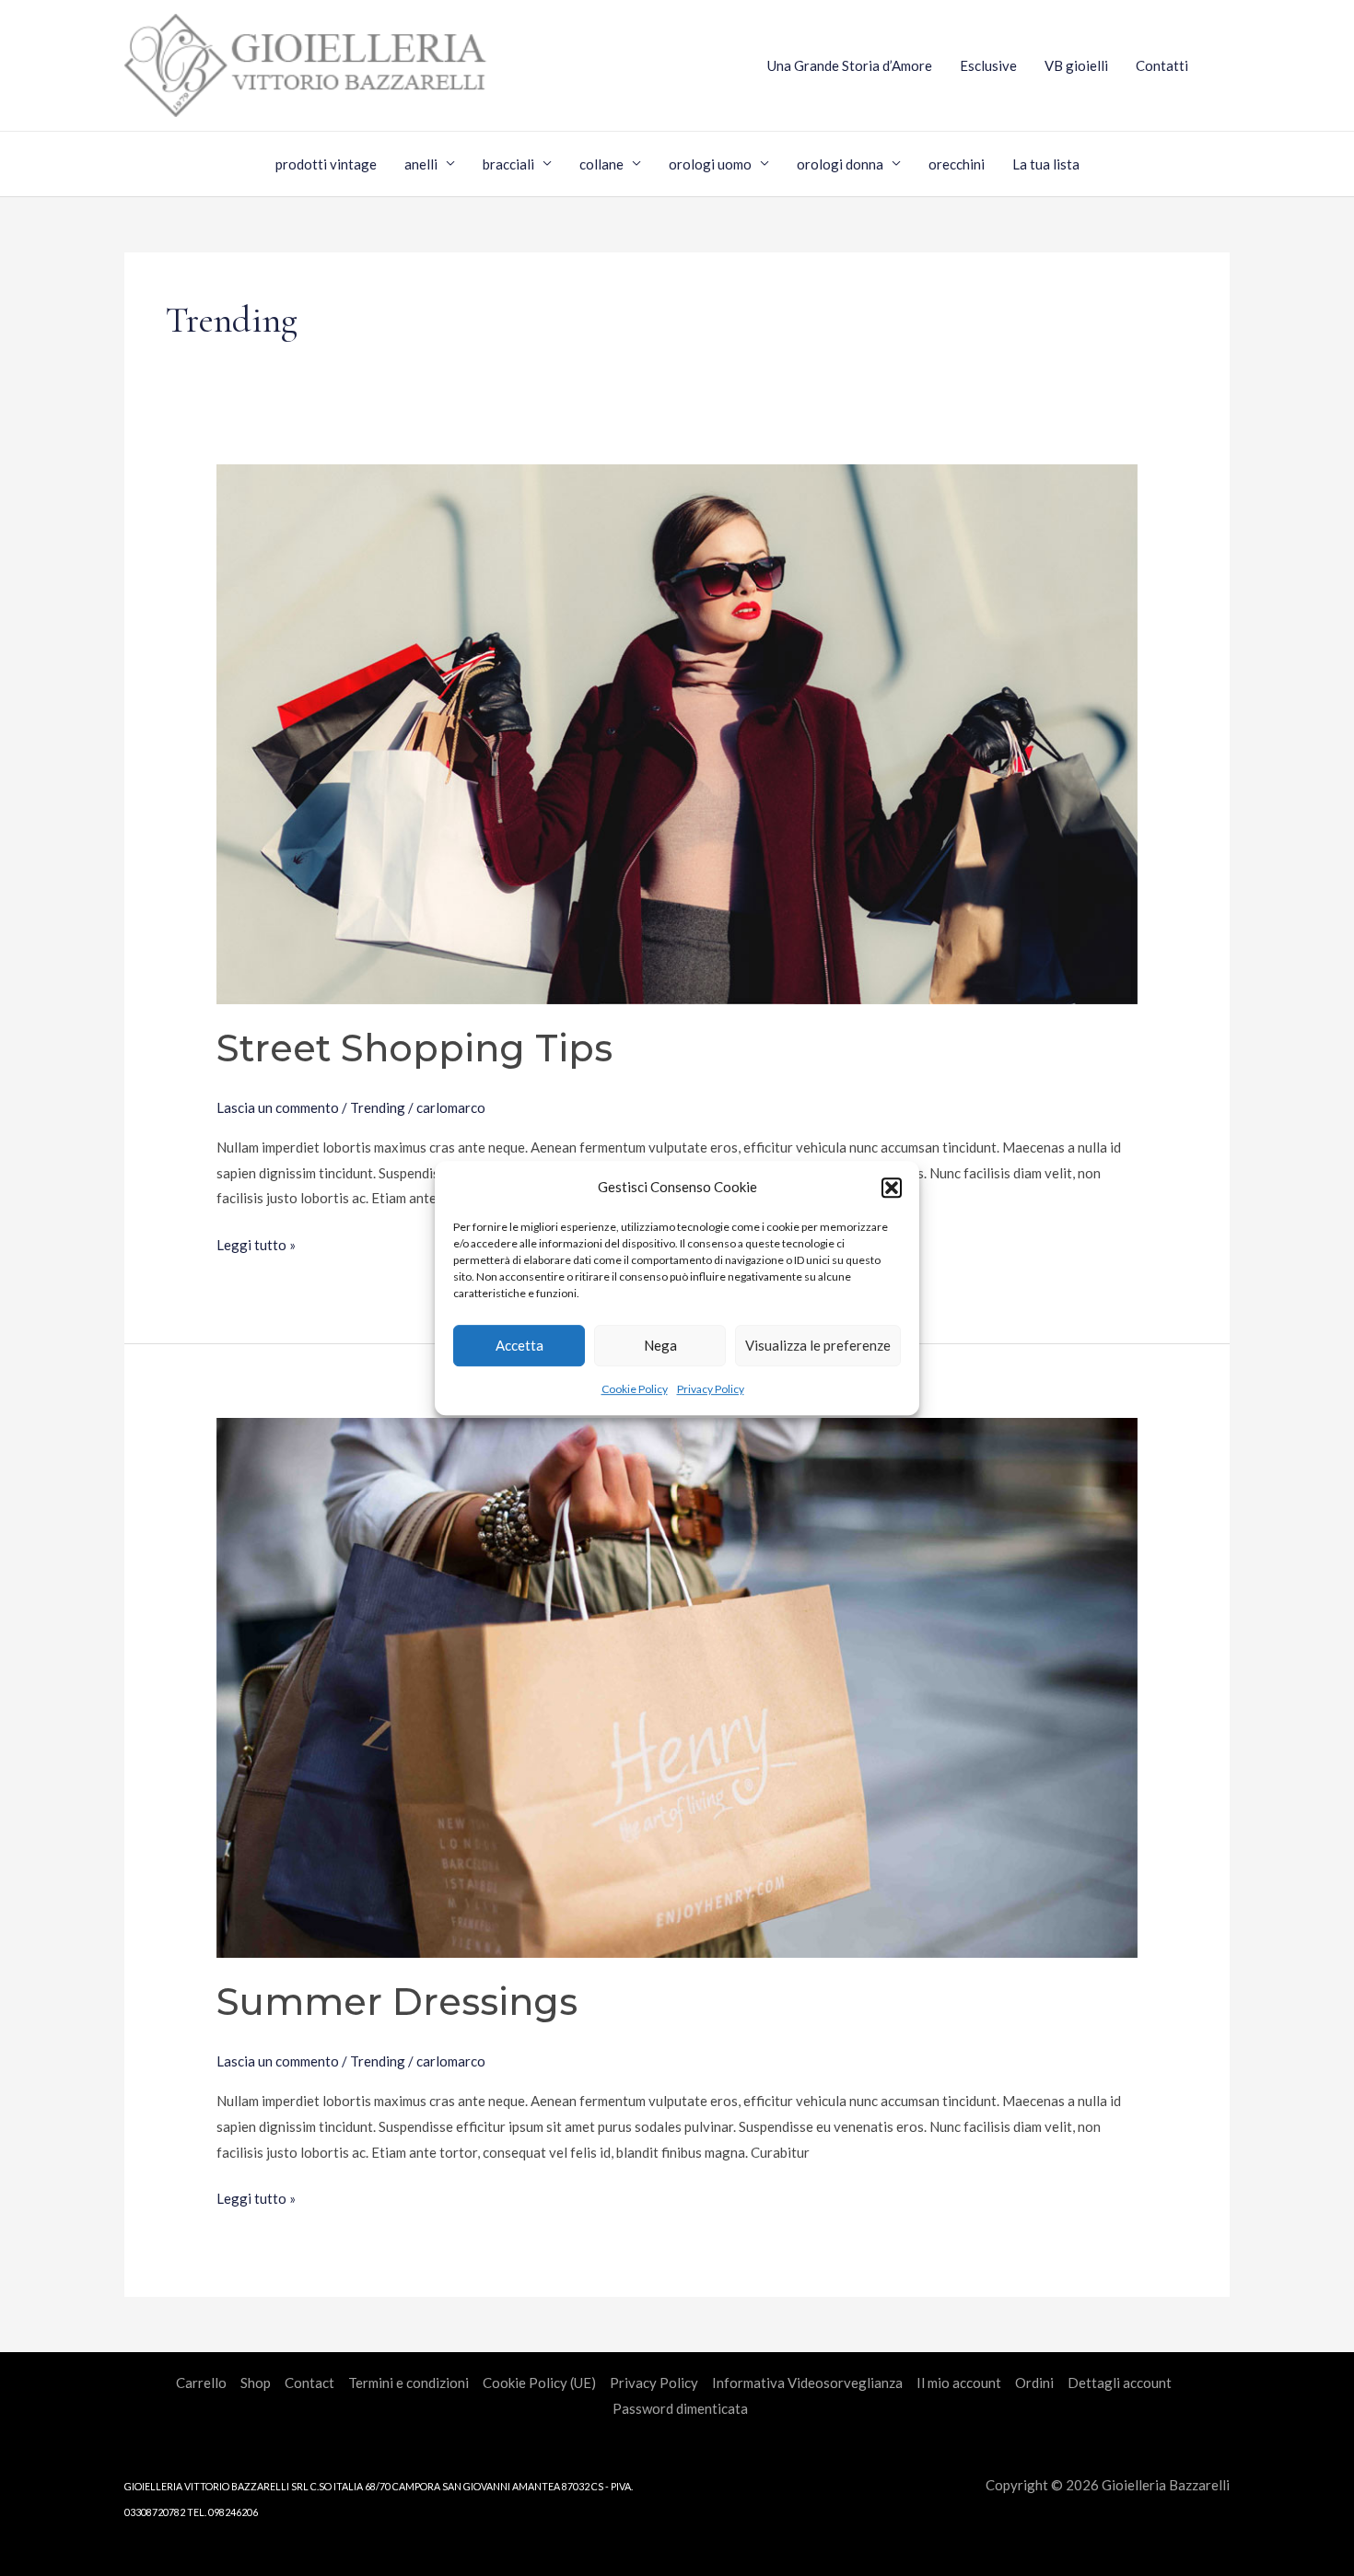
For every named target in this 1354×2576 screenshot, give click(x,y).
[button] (892, 1188)
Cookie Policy (635, 1389)
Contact (309, 2383)
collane (601, 164)
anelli (421, 164)
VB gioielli (1076, 65)
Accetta (519, 1346)
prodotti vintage (326, 164)
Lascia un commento (278, 1107)
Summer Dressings (397, 2002)
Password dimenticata (680, 2408)
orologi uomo (710, 164)
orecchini (957, 164)
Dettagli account (1120, 2383)
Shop (256, 2383)
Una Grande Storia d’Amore (850, 65)
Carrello (201, 2383)
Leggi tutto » (256, 1243)
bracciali (508, 164)
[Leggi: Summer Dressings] (677, 1686)
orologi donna (840, 164)
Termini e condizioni (409, 2383)
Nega (660, 1346)
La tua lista (1046, 164)
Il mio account (959, 2383)
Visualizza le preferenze (818, 1346)
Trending (378, 1107)
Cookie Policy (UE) (539, 2383)
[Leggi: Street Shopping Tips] (677, 732)
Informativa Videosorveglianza (807, 2383)
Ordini (1034, 2383)
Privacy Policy (711, 1389)
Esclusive (988, 65)
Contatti (1162, 65)
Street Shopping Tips (414, 1048)
